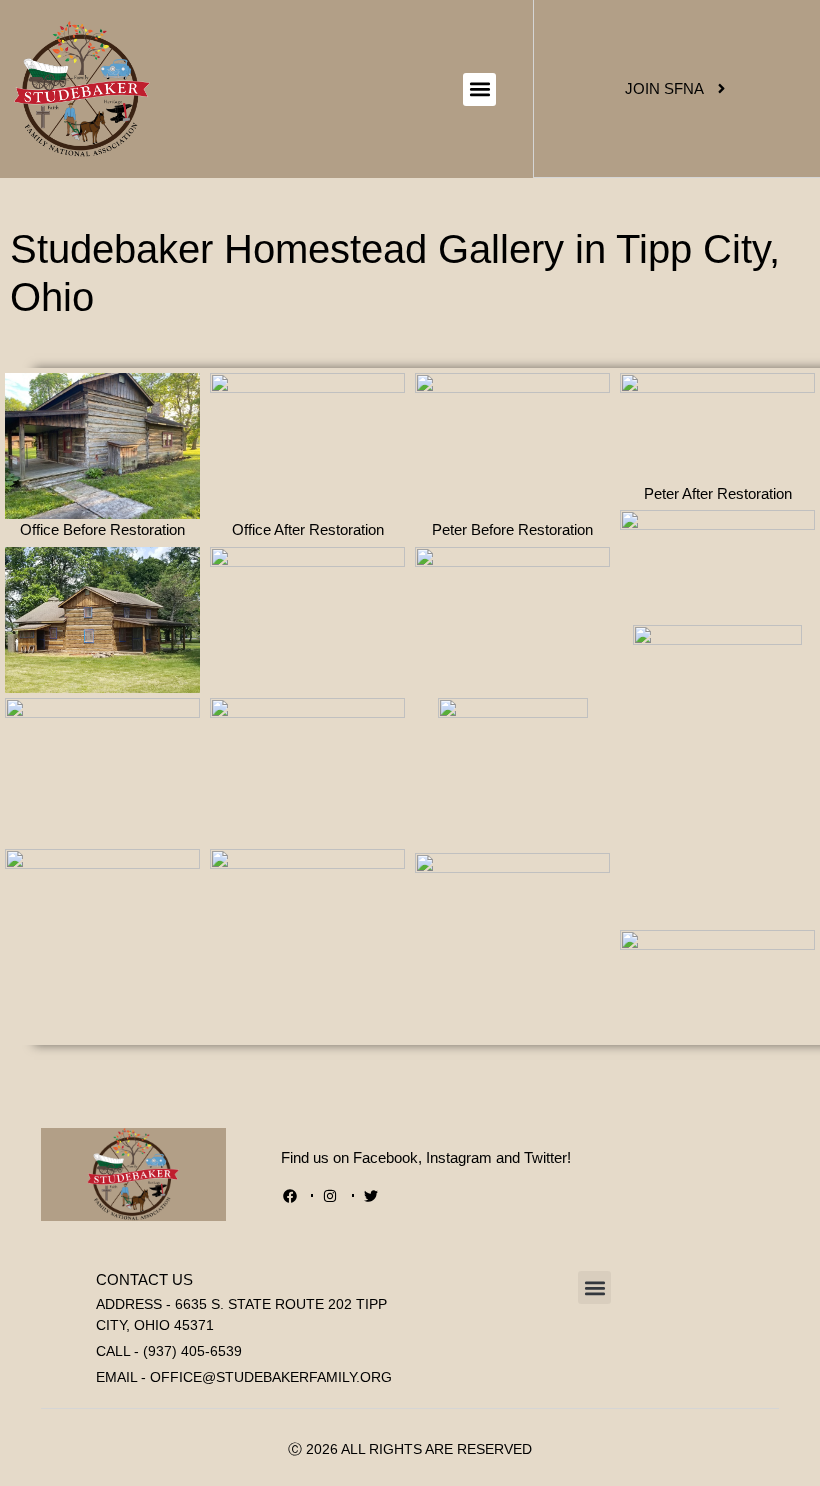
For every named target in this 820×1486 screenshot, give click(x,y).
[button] (479, 89)
